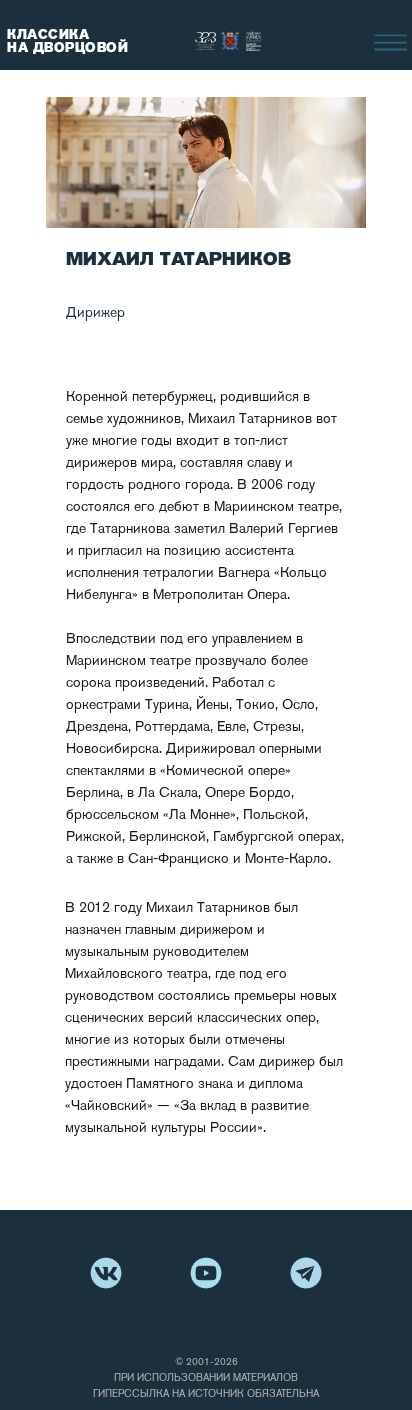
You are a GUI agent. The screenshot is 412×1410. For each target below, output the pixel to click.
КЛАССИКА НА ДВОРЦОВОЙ (67, 41)
